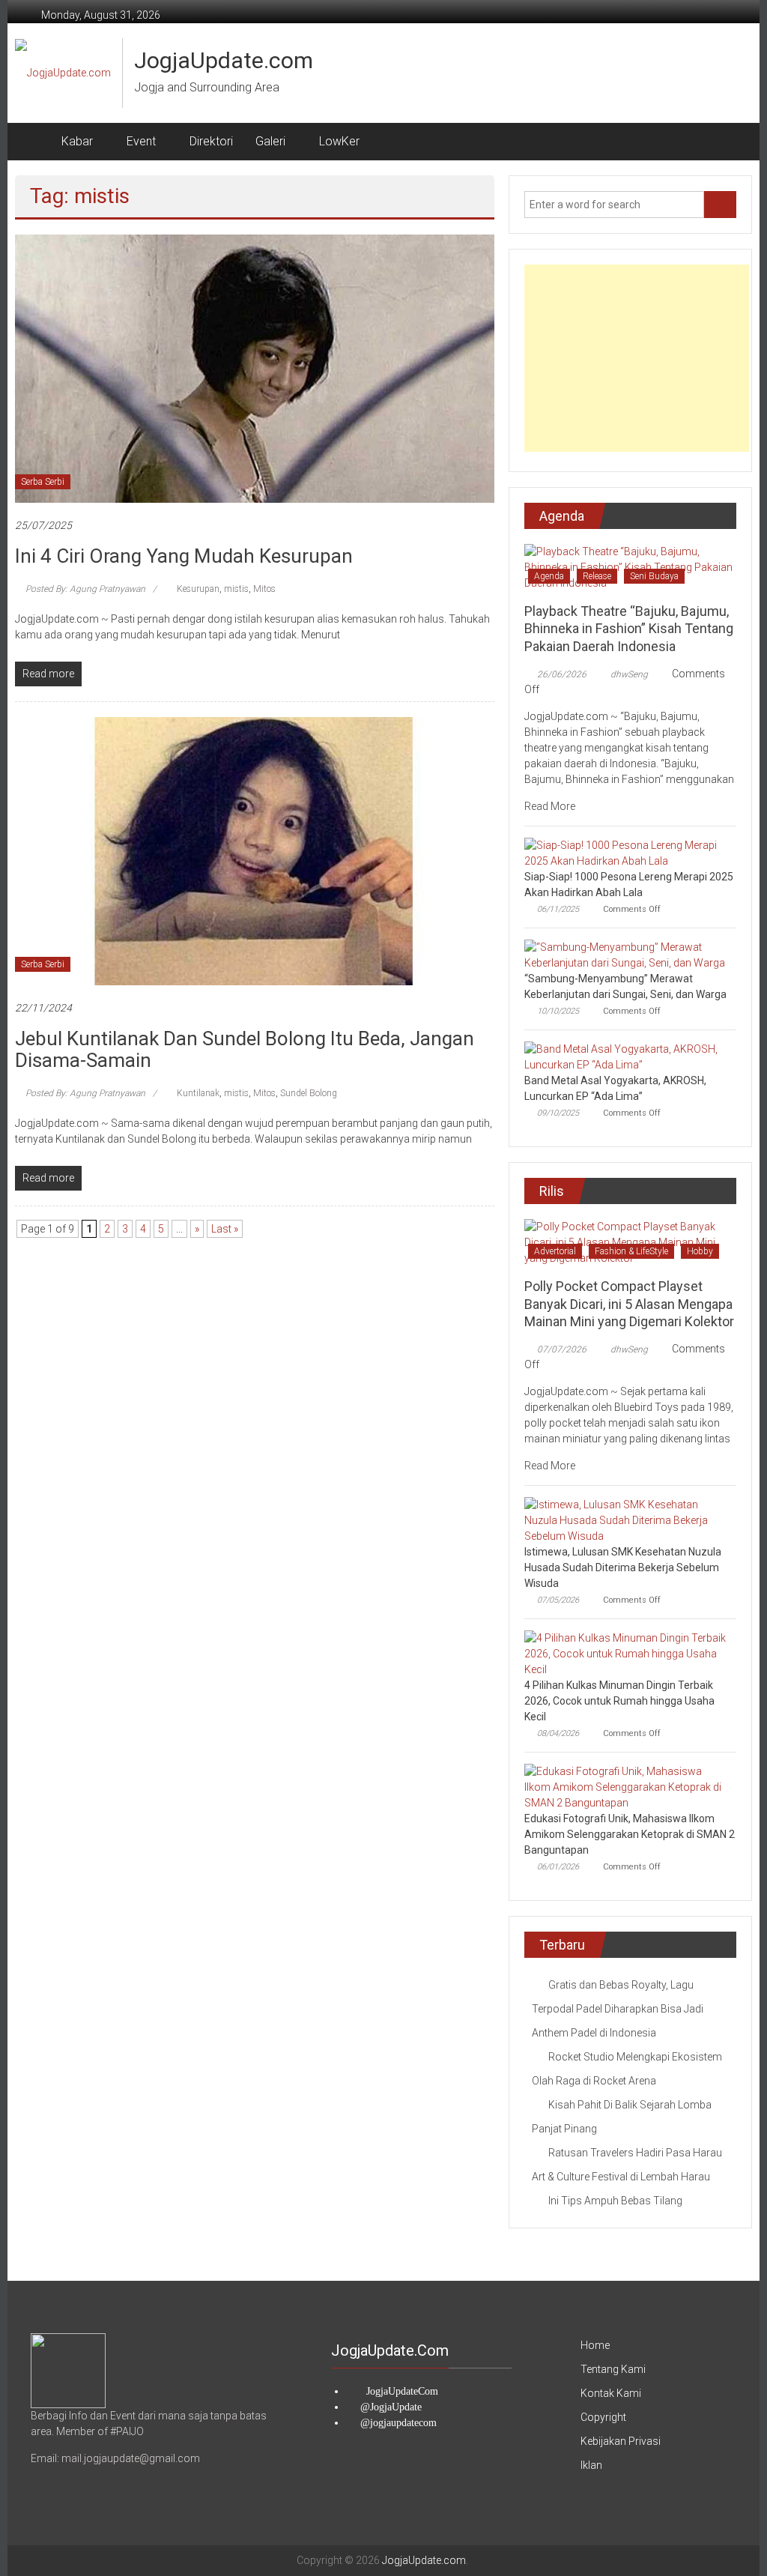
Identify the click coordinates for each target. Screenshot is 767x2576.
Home (595, 2345)
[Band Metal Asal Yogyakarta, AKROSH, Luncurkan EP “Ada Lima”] (627, 1056)
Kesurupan (198, 589)
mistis (236, 589)
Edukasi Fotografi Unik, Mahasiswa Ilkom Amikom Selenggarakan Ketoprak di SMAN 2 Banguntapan (630, 1834)
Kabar (77, 141)
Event (141, 141)
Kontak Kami (611, 2393)
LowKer (339, 141)
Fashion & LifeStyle (631, 1251)
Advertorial (555, 1251)
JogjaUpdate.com (224, 60)
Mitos (264, 589)
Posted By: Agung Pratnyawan (85, 589)
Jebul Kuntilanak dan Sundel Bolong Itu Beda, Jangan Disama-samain (245, 1049)
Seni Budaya (654, 576)
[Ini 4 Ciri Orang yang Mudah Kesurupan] (254, 368)
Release (597, 576)
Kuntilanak (198, 1093)
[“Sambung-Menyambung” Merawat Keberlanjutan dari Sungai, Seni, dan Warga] (627, 955)
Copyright (603, 2417)
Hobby (700, 1251)
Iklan (591, 2465)
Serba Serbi (43, 482)
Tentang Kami (613, 2369)
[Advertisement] (637, 358)
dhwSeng (629, 674)
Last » (225, 1229)
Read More (551, 806)
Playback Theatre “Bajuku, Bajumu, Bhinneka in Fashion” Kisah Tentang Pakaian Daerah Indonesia (629, 629)
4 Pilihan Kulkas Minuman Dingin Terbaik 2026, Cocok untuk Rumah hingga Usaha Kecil (619, 1701)
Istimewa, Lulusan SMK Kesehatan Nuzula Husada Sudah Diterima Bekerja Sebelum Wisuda (623, 1567)
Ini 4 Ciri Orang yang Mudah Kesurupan (184, 556)
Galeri (270, 141)
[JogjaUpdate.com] (33, 142)
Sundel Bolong (309, 1093)
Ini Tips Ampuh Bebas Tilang (615, 2201)
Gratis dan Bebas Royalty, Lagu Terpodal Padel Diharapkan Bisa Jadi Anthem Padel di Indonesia (618, 2009)
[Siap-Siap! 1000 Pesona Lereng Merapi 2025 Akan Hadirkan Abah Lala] (627, 853)
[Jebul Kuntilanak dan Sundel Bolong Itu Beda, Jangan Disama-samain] (254, 850)
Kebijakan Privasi (621, 2441)
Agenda (549, 576)
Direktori (211, 141)
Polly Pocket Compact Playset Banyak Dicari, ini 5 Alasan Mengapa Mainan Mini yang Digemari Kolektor (629, 1304)
